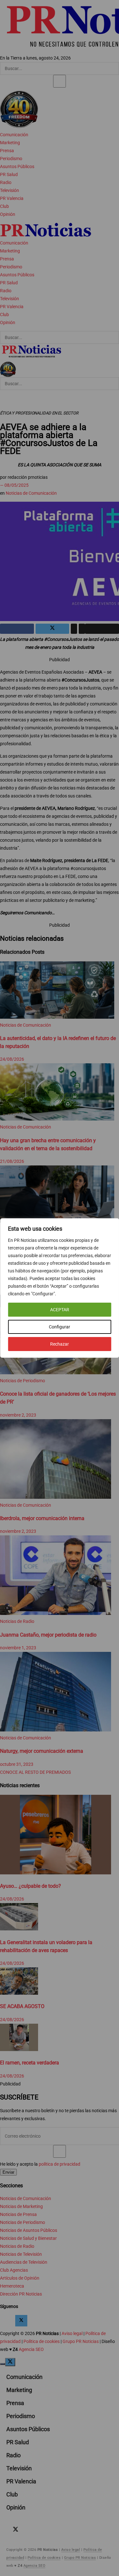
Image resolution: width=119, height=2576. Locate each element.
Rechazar (60, 1344)
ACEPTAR (60, 1310)
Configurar (60, 1327)
